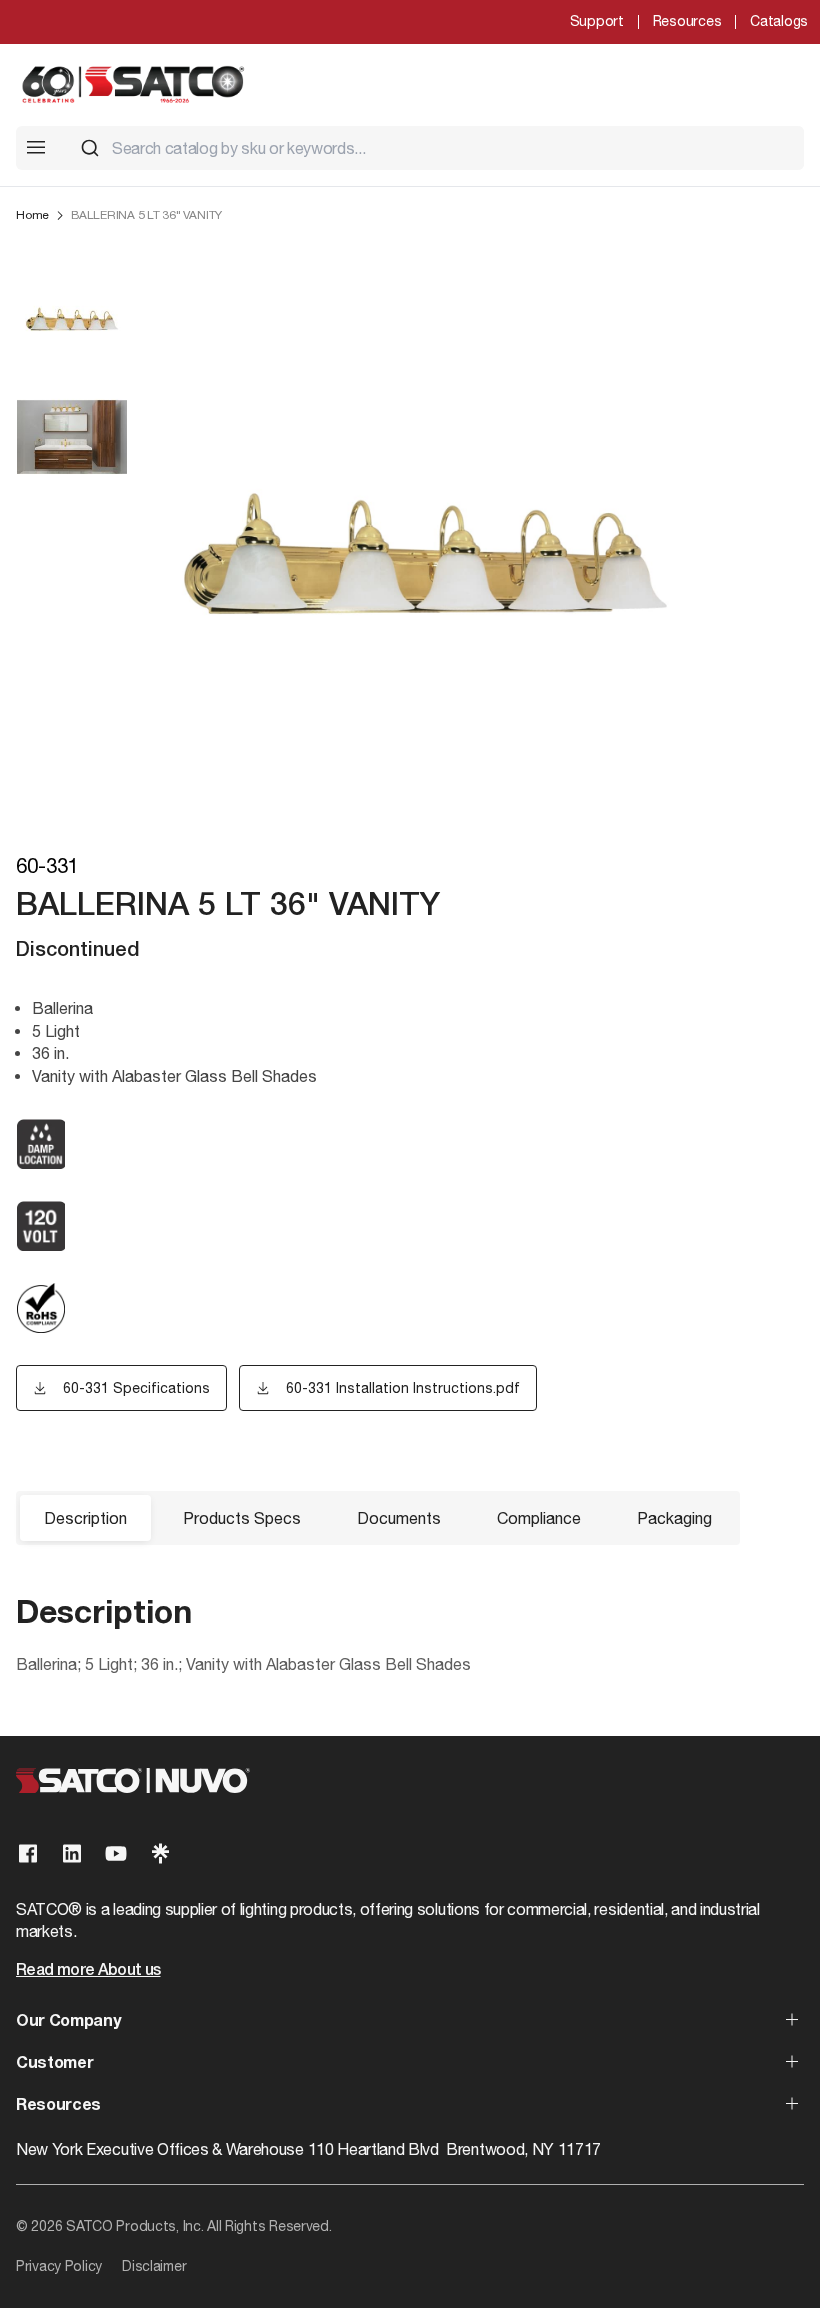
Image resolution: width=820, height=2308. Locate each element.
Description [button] (85, 1518)
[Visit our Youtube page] (116, 1853)
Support (597, 21)
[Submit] (90, 148)
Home (32, 215)
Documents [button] (399, 1518)
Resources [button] (58, 2106)
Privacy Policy (59, 2266)
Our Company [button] (68, 2022)
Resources (687, 21)
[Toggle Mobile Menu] (36, 147)
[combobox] (434, 148)
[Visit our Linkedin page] (72, 1853)
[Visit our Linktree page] (160, 1853)
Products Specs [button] (242, 1518)
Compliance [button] (539, 1518)
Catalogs (779, 21)
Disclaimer (154, 2266)
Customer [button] (54, 2064)
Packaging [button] (674, 1518)
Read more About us (88, 1971)
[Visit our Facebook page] (28, 1853)
